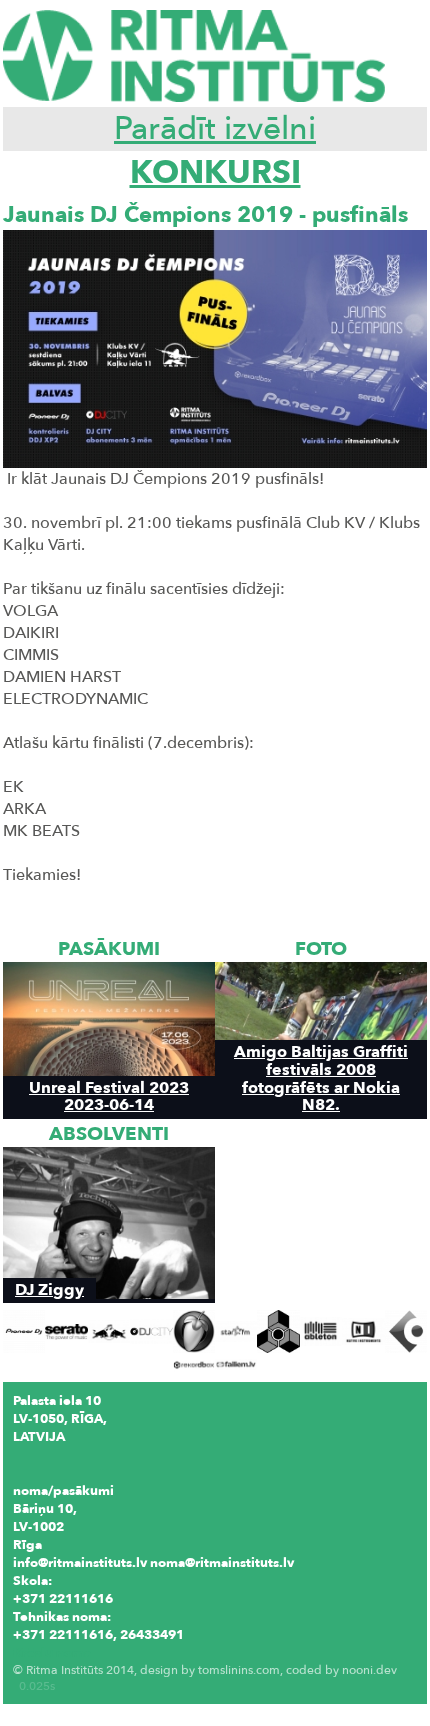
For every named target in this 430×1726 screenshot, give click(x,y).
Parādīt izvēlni (215, 129)
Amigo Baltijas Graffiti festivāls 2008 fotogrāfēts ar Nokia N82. (321, 1077)
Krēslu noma (52, 1653)
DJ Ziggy (49, 1289)
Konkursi (215, 173)
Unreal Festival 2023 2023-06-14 (109, 1096)
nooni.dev (369, 1670)
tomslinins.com (239, 1670)
